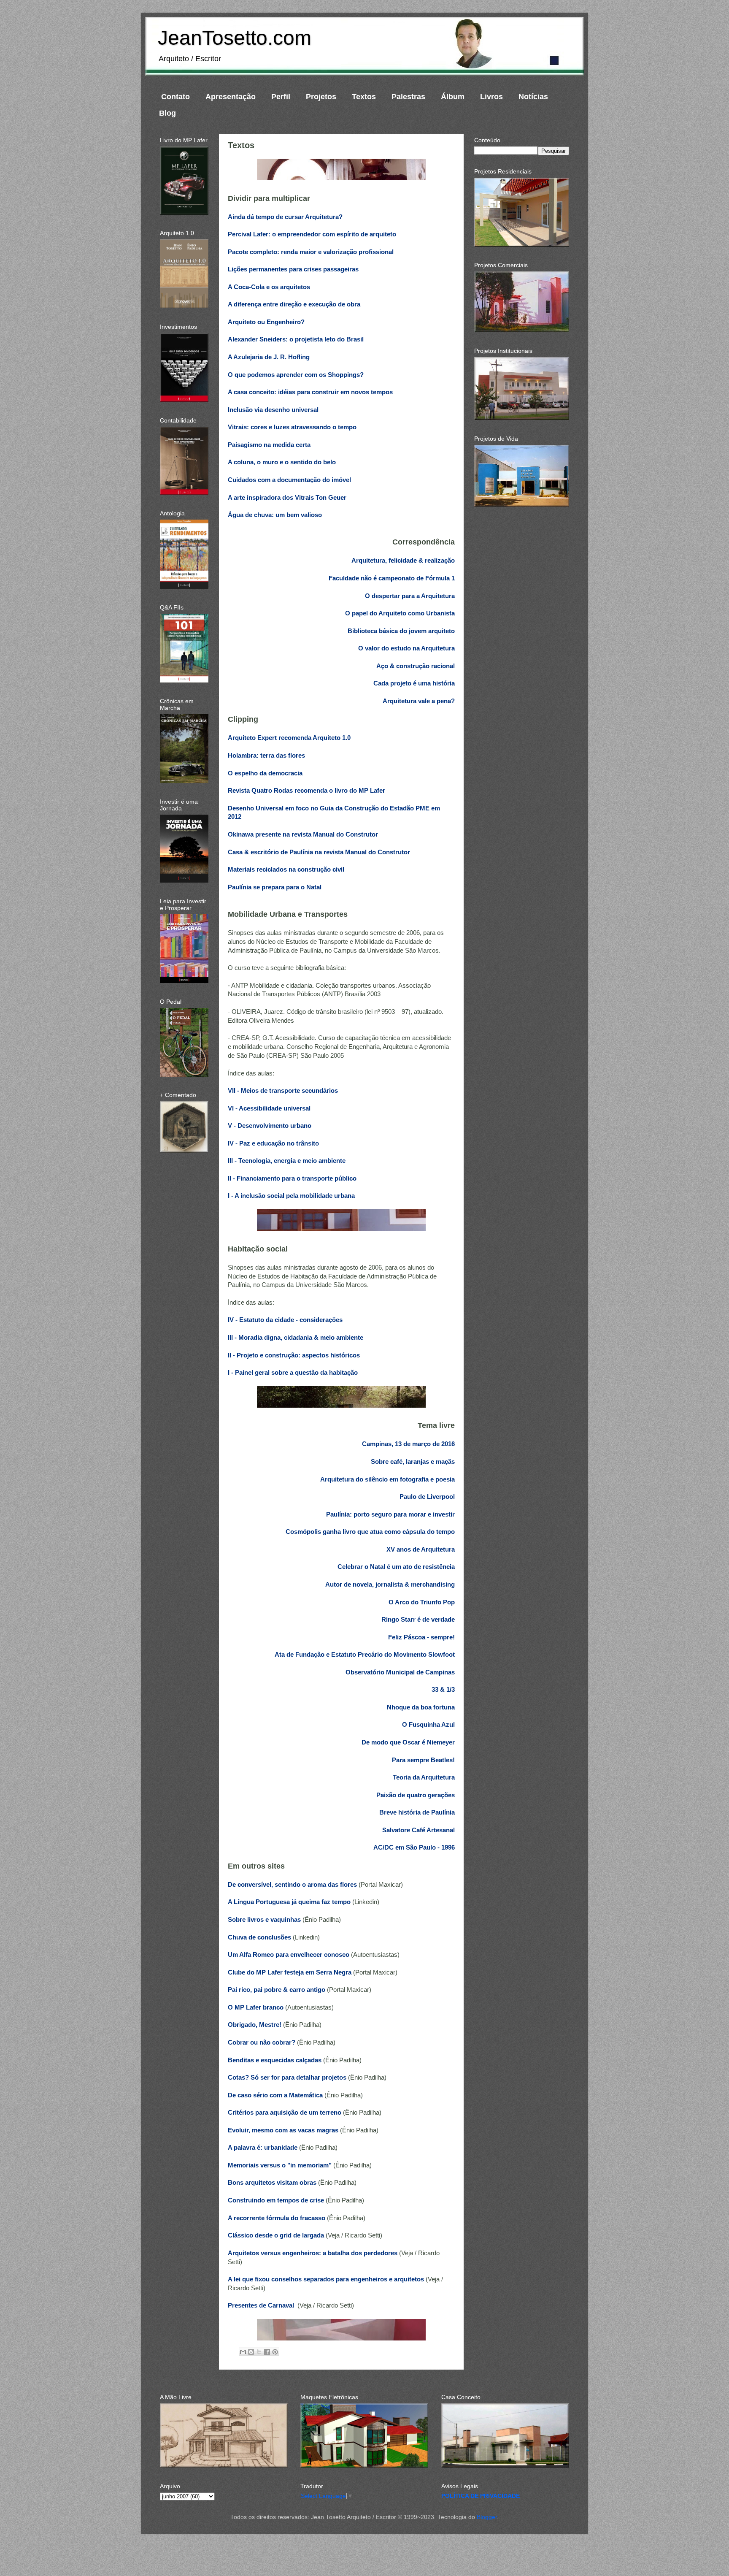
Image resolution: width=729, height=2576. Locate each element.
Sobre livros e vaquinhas (264, 1920)
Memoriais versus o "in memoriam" (280, 2165)
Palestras (408, 97)
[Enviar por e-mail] (243, 2352)
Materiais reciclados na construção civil (286, 870)
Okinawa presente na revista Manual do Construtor (303, 834)
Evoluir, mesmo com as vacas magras (283, 2130)
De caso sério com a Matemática (275, 2095)
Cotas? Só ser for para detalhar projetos (287, 2078)
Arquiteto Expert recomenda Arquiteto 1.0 (289, 738)
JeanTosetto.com (235, 38)
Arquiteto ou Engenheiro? (266, 322)
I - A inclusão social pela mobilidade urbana (291, 1196)
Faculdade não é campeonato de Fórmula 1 (392, 578)
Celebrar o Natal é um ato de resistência (396, 1567)
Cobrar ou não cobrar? (262, 2042)
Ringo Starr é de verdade (418, 1620)
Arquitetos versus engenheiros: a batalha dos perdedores (313, 2253)
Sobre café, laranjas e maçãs (413, 1462)
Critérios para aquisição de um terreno (285, 2113)
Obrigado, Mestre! (255, 2025)
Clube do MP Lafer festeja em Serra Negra (290, 1972)
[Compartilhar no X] (259, 2352)
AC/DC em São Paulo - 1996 (414, 1847)
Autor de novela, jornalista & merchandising (390, 1585)
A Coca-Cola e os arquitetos (269, 287)
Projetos (321, 97)
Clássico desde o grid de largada (276, 2235)
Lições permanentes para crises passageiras (293, 269)
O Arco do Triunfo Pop (422, 1602)
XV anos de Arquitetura (421, 1549)
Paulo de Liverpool (427, 1497)
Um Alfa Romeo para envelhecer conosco (289, 1955)
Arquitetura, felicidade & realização (403, 561)
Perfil (281, 97)
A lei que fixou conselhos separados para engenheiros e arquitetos (326, 2279)
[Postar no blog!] (251, 2352)
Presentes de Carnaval (262, 2305)
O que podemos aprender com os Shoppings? (296, 375)
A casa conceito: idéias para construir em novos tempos (310, 392)
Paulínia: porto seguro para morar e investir (390, 1514)
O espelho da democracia (265, 773)
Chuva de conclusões (259, 1937)
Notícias (533, 97)
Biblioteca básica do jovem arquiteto (401, 631)
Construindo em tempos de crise (276, 2200)
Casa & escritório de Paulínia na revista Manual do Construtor (319, 852)
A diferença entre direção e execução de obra (294, 304)
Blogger (487, 2517)
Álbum (453, 97)
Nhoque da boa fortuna (421, 1707)
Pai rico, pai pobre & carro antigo (277, 1990)
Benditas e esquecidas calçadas (275, 2060)
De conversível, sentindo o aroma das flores (292, 1885)
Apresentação (231, 97)
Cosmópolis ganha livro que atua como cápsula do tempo (370, 1532)
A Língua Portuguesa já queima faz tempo (289, 1902)
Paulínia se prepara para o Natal (275, 887)
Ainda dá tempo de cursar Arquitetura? (285, 217)
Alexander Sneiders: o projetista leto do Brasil (296, 339)
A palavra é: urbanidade (263, 2148)
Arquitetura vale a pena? (419, 701)
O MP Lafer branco (256, 2007)
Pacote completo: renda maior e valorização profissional (311, 252)
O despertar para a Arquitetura (410, 596)
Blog (167, 113)
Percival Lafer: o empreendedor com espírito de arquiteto (312, 234)
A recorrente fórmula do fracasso (277, 2218)
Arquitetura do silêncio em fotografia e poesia (387, 1479)
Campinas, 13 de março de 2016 (408, 1444)
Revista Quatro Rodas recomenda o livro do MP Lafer (306, 791)
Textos (364, 97)
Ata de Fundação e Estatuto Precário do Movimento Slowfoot (365, 1655)
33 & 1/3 (443, 1690)
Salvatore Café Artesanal (418, 1830)
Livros (491, 97)
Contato (175, 97)
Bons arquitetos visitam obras (272, 2183)
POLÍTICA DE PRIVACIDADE (481, 2496)
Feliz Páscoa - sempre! (421, 1637)
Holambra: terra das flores (266, 756)
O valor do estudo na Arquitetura (406, 648)
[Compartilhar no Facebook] (267, 2352)
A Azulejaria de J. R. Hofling (269, 357)
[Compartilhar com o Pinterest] (275, 2352)
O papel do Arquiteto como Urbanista (400, 613)
